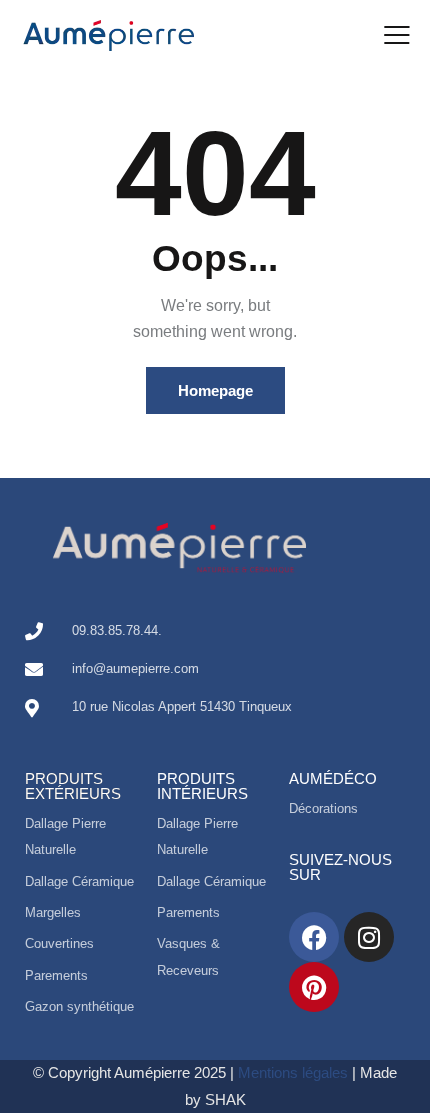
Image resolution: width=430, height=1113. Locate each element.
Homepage (215, 390)
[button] (397, 35)
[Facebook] (314, 937)
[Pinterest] (314, 987)
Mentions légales (293, 1072)
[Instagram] (369, 937)
